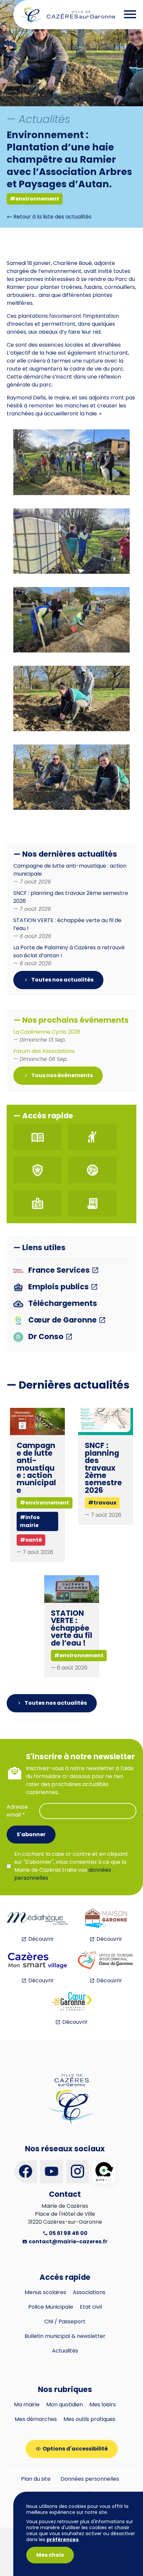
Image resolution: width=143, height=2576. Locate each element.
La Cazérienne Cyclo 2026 (47, 1036)
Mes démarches (36, 2419)
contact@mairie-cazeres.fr (68, 2241)
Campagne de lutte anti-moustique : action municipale (36, 1468)
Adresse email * (17, 1811)
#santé (31, 1540)
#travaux (102, 1503)
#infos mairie (30, 1521)
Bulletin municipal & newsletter (65, 2336)
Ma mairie (27, 2404)
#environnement (35, 199)
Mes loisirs (103, 2404)
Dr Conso (46, 1337)
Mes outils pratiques (89, 2419)
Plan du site (36, 2479)
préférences (63, 2539)
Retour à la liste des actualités (52, 217)
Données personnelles (90, 2479)
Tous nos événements (62, 1075)
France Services (59, 1271)
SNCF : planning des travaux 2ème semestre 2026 (103, 1468)
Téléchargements (62, 1304)
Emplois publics (59, 1287)
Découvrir (41, 1939)
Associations (89, 2292)
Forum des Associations (44, 1055)
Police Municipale (51, 2307)
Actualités (65, 2351)
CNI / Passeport (65, 2321)
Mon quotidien (65, 2404)
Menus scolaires (45, 2292)
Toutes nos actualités (62, 980)
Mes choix (50, 2555)
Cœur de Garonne (63, 1320)
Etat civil (91, 2307)
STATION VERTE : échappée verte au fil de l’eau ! (71, 1628)
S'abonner (31, 1834)
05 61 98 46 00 (68, 2233)
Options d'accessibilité (75, 2449)
